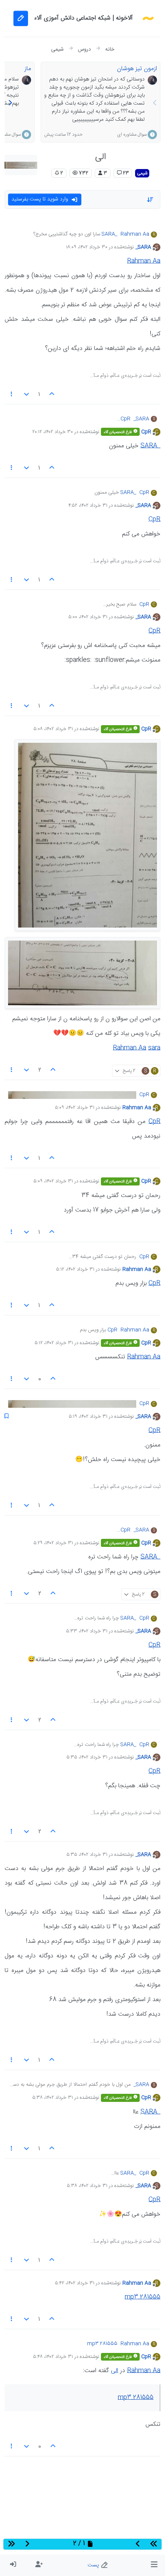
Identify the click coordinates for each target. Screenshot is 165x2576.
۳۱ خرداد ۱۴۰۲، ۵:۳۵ (87, 1757)
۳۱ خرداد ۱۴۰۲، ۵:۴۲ (75, 2283)
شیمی (142, 173)
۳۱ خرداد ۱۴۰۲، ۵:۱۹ (88, 1417)
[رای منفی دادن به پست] (27, 395)
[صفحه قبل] (155, 104)
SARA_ (143, 247)
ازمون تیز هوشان (137, 69)
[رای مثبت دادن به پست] (52, 395)
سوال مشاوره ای (132, 135)
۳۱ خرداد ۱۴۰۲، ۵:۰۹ (75, 1108)
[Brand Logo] (148, 18)
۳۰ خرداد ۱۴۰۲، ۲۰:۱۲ (53, 432)
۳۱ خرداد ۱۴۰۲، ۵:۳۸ (53, 2098)
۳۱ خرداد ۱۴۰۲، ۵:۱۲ (75, 1269)
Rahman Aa (135, 235)
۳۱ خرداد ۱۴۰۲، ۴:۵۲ (88, 506)
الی (115, 2371)
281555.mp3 (143, 2297)
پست (94, 2565)
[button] (154, 2565)
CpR (146, 432)
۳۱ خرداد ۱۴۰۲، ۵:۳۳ (87, 1631)
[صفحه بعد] (10, 104)
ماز (28, 69)
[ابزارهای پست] (12, 395)
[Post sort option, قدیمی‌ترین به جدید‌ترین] (150, 200)
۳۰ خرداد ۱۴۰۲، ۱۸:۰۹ (87, 247)
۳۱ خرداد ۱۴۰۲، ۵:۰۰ (88, 617)
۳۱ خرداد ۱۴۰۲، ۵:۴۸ (53, 2357)
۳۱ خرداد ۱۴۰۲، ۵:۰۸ (53, 729)
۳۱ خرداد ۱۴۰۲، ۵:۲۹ (53, 1543)
